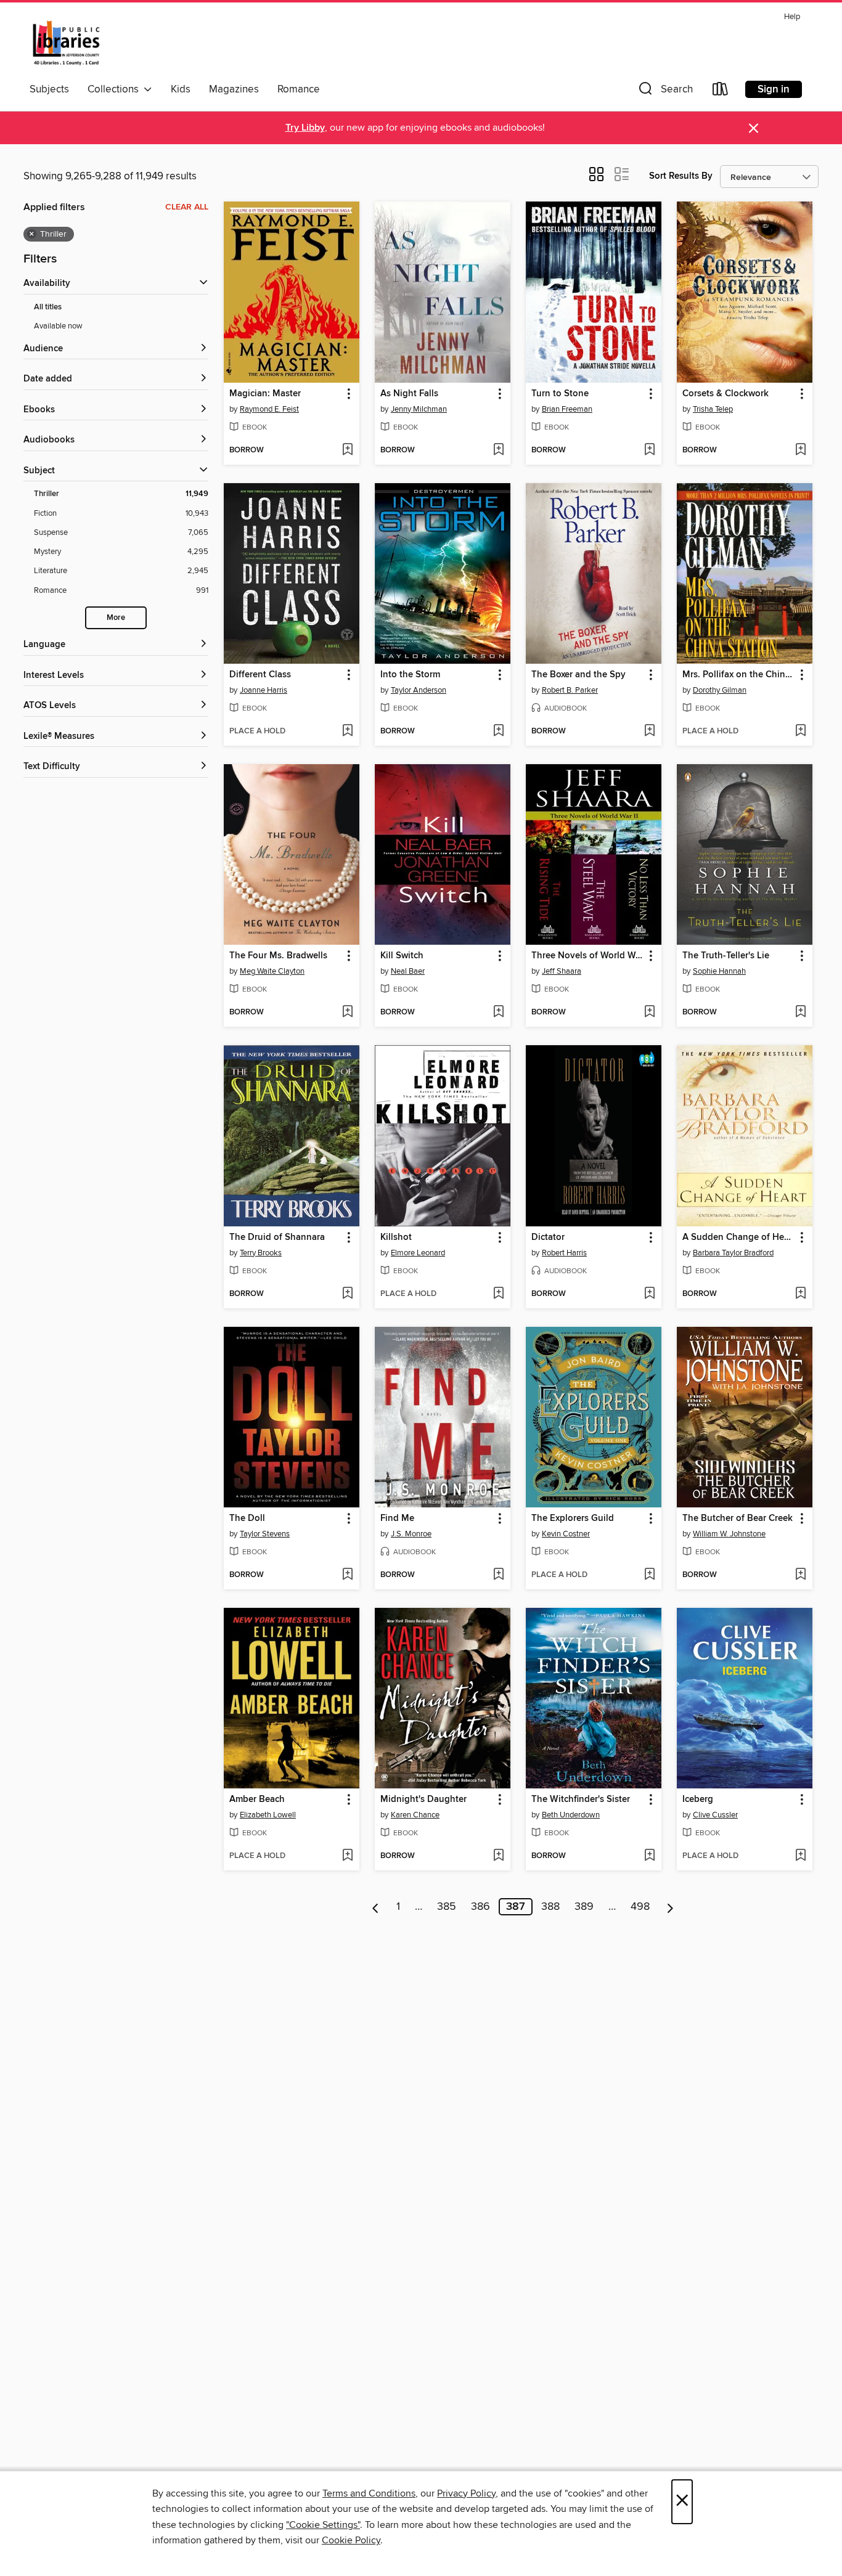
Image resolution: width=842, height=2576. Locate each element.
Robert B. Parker (570, 690)
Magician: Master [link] (265, 394)
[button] (664, 92)
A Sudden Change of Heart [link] (739, 1237)
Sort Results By (681, 176)
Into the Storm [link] (410, 675)
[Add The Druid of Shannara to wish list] (347, 1294)
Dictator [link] (548, 1237)
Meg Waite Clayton (272, 971)
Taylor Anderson (419, 690)
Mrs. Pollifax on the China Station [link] (739, 675)
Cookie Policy (351, 2540)
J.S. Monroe (411, 1534)
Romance (299, 89)
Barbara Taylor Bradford (733, 1253)
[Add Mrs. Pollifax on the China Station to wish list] (800, 732)
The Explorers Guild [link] (573, 1518)
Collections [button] (116, 89)
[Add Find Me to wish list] (498, 1575)
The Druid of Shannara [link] (277, 1237)
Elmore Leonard (418, 1253)
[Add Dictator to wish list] (649, 1294)
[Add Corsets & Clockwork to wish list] (800, 450)
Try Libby (305, 128)
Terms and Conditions (369, 2493)
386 (480, 1907)
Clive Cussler (715, 1815)
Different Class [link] (260, 675)
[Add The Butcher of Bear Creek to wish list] (800, 1575)
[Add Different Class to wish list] (347, 732)
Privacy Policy (466, 2493)
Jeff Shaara (562, 971)
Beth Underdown (571, 1815)
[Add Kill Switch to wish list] (498, 1013)
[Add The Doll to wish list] (347, 1575)
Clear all (187, 207)
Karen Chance (415, 1815)
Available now (58, 326)
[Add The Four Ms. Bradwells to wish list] (347, 1013)
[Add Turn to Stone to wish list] (649, 450)
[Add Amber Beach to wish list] (347, 1856)
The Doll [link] (247, 1518)
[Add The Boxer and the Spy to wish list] (649, 732)
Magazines (234, 89)
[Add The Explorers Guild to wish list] (649, 1575)
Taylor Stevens (265, 1534)
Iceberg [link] (698, 1800)
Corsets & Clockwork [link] (726, 394)
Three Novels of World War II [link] (588, 956)
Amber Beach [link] (257, 1800)
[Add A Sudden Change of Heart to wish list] (800, 1294)
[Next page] (670, 1907)
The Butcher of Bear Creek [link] (738, 1518)
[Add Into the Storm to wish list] (498, 732)
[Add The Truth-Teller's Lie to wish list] (800, 1013)
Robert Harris (564, 1253)
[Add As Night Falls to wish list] (498, 450)
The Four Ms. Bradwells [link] (278, 956)
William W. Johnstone (729, 1534)
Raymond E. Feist (269, 409)
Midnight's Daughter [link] (423, 1800)
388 (550, 1907)
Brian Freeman (567, 409)
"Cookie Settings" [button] (323, 2525)
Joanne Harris (264, 690)
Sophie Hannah (719, 971)
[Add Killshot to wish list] (498, 1294)
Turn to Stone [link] (560, 394)
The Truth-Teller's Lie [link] (726, 956)
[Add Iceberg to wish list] (800, 1856)
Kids (181, 89)
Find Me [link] (397, 1518)
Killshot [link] (396, 1237)
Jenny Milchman (419, 409)
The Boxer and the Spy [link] (578, 675)
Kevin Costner (566, 1534)
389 (584, 1907)
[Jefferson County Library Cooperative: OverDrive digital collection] (66, 43)
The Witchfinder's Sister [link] (581, 1800)
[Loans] (721, 92)
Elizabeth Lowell (268, 1815)
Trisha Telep (713, 409)
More (116, 618)
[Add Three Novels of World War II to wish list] (649, 1013)
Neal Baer (408, 971)
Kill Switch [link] (402, 956)
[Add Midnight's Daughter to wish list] (498, 1856)
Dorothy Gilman (720, 690)
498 (640, 1907)
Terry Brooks (261, 1253)
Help (792, 17)
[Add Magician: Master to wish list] (347, 450)
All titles (48, 307)
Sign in (774, 89)
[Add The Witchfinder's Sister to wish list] (649, 1856)
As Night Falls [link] (409, 394)
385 (447, 1907)
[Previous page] (376, 1907)
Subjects (49, 89)
